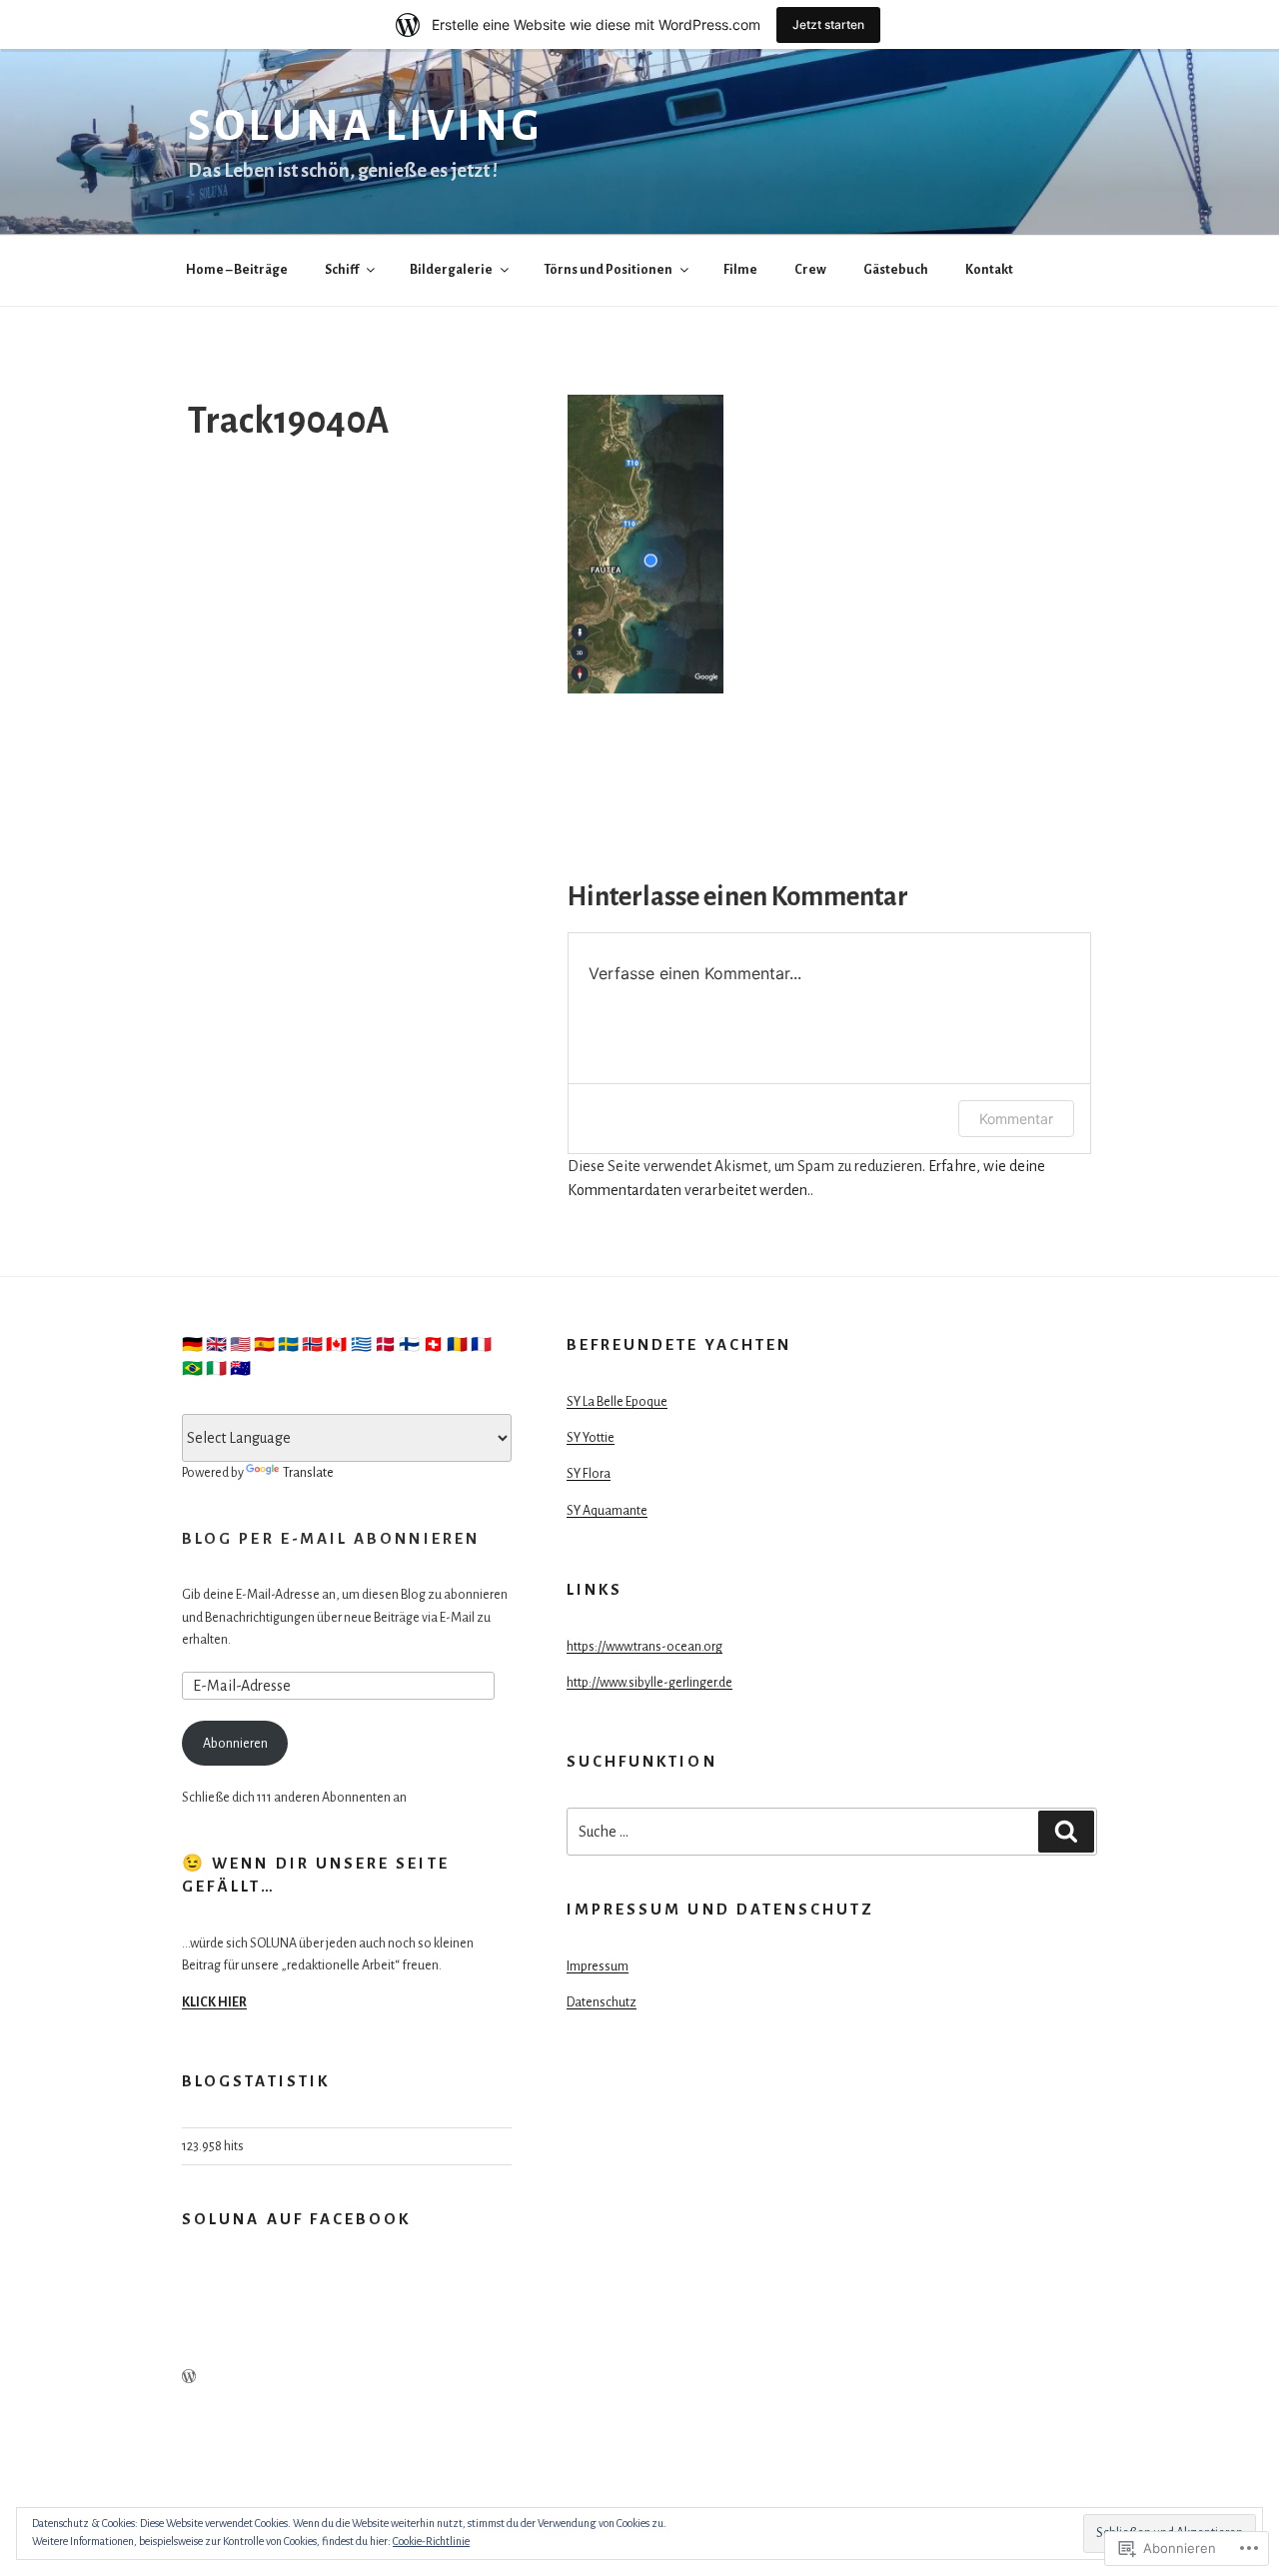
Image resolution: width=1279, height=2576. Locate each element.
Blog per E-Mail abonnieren (331, 1538)
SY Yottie (591, 1438)
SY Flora (589, 1474)
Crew (810, 270)
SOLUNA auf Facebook (296, 2219)
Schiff (342, 270)
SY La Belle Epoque (617, 1402)
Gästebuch (896, 270)
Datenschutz (602, 2002)
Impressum (598, 1966)
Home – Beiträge (237, 270)
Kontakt (989, 270)
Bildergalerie (451, 270)
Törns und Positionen (608, 270)
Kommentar (1016, 1119)
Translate (308, 1473)
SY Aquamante (607, 1511)
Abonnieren (235, 1744)
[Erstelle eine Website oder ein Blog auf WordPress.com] (189, 2378)
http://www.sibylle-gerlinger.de (649, 1683)
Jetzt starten (828, 24)
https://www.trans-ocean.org (644, 1647)
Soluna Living (365, 126)
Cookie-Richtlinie (431, 2541)
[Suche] (1066, 1832)
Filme (740, 270)
